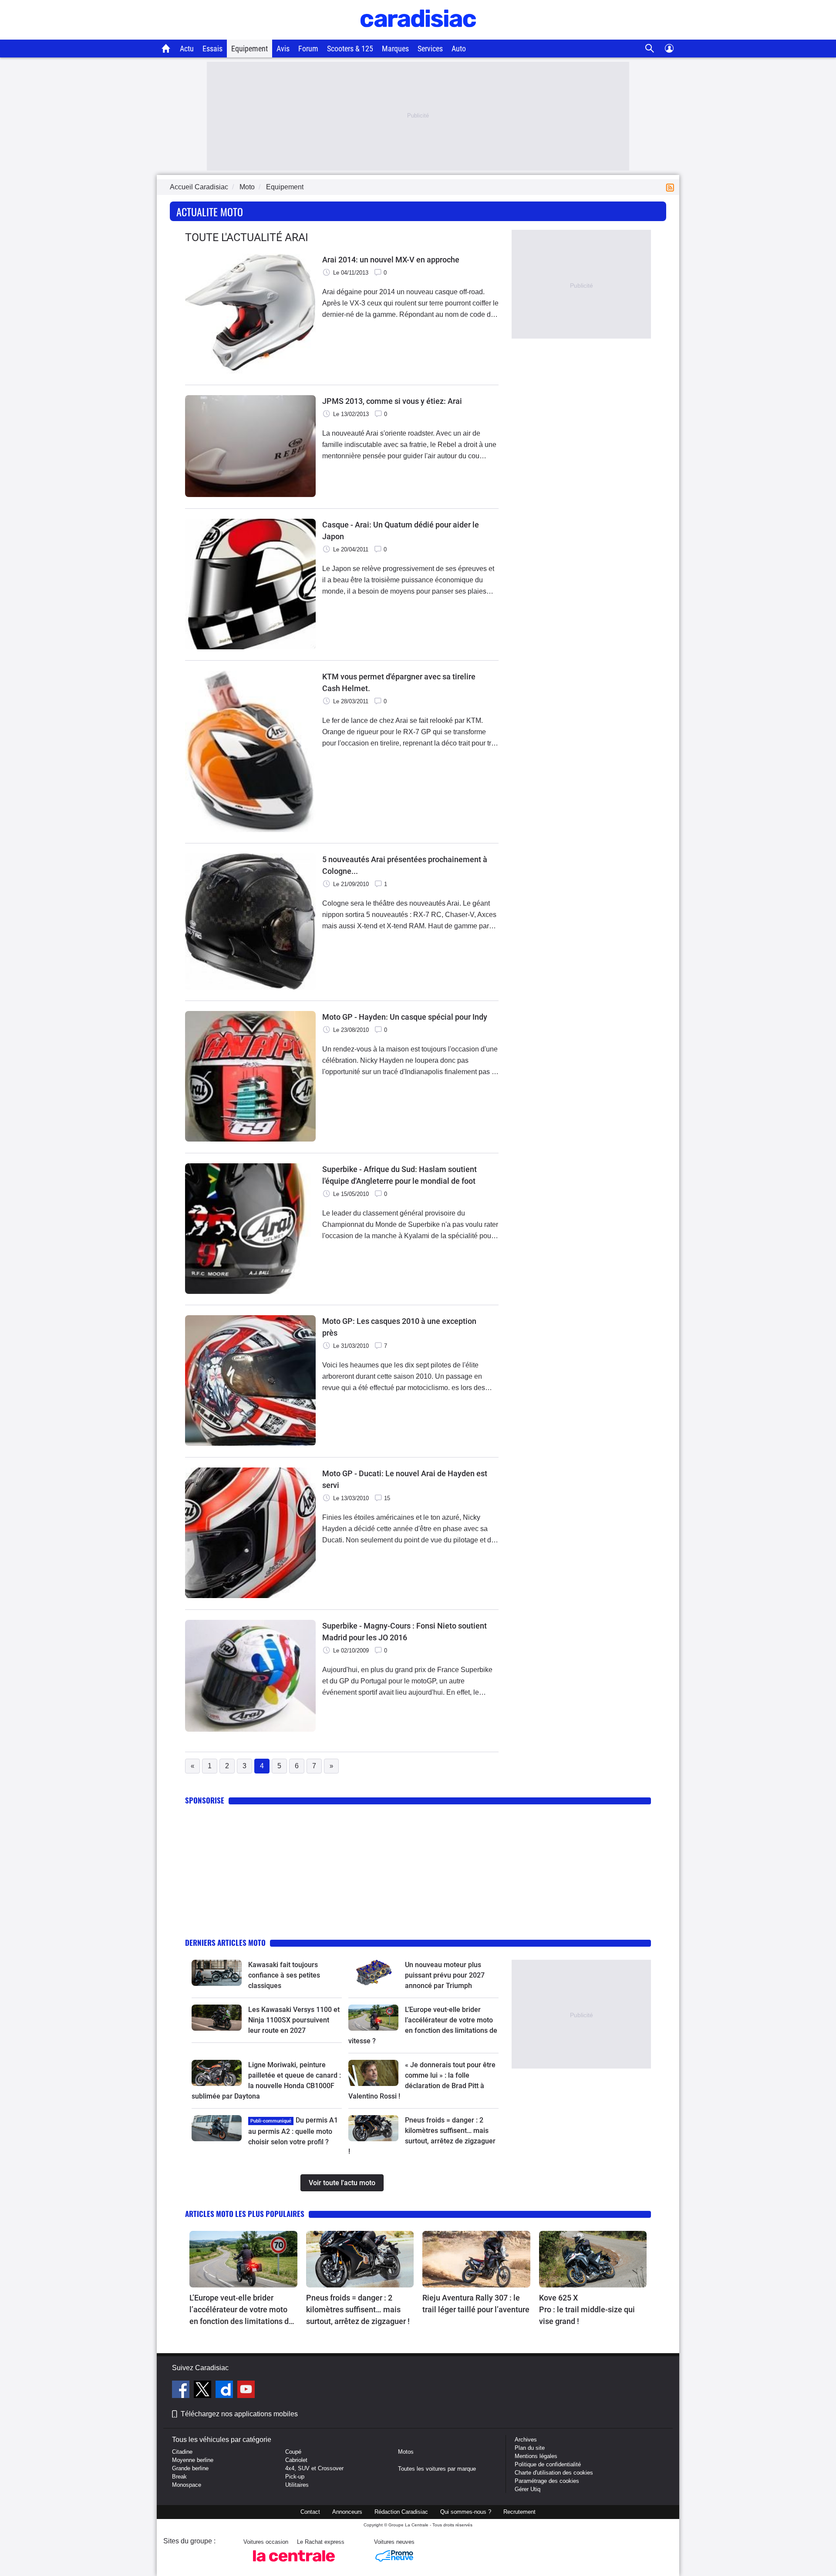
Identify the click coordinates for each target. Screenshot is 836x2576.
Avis (283, 49)
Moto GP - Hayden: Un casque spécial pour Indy (405, 1017)
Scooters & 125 (350, 49)
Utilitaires (297, 2485)
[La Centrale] (294, 2564)
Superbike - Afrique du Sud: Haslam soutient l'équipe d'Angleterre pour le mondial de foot (399, 1175)
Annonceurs (347, 2512)
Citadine (182, 2452)
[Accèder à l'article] (217, 1973)
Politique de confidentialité (548, 2464)
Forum (308, 49)
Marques (395, 49)
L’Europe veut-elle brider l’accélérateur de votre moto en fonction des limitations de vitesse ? (241, 2310)
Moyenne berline (193, 2460)
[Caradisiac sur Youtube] (246, 2391)
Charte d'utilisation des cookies (554, 2473)
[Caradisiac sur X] (204, 2391)
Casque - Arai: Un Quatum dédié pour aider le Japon (401, 531)
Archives (526, 2440)
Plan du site (530, 2448)
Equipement (249, 49)
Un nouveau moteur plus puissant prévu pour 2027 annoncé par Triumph (445, 1975)
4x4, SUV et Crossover (314, 2468)
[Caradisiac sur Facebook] (182, 2391)
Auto (459, 49)
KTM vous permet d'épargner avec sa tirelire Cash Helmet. (399, 682)
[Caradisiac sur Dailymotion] (225, 2391)
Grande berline (190, 2468)
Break (179, 2477)
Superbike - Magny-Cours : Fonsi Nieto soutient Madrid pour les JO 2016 (405, 1632)
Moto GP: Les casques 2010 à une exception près (399, 1327)
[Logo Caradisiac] (418, 35)
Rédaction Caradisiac (401, 2512)
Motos (406, 2452)
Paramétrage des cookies (547, 2481)
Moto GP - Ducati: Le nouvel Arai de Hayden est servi (405, 1479)
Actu (187, 49)
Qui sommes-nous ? (466, 2512)
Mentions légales (536, 2456)
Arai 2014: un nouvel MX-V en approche (391, 260)
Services (430, 49)
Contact (310, 2512)
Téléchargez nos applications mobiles (239, 2414)
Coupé (293, 2452)
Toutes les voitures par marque (437, 2469)
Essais (212, 49)
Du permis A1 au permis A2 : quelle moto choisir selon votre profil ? (293, 2131)
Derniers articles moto (225, 1943)
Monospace (187, 2485)
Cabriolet (296, 2460)
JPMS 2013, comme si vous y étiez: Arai (392, 401)
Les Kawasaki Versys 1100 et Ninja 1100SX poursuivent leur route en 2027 (294, 2020)
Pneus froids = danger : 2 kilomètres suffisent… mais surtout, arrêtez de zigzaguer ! (358, 2309)
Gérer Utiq (528, 2489)
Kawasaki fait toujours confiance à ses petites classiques (284, 1975)
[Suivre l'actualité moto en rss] (672, 187)
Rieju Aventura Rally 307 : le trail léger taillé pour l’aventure (476, 2304)
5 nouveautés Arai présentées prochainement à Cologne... (405, 865)
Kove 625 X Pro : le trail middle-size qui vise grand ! (588, 2309)
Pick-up (295, 2477)
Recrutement (519, 2512)
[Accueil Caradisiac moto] (166, 48)
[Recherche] (650, 49)
